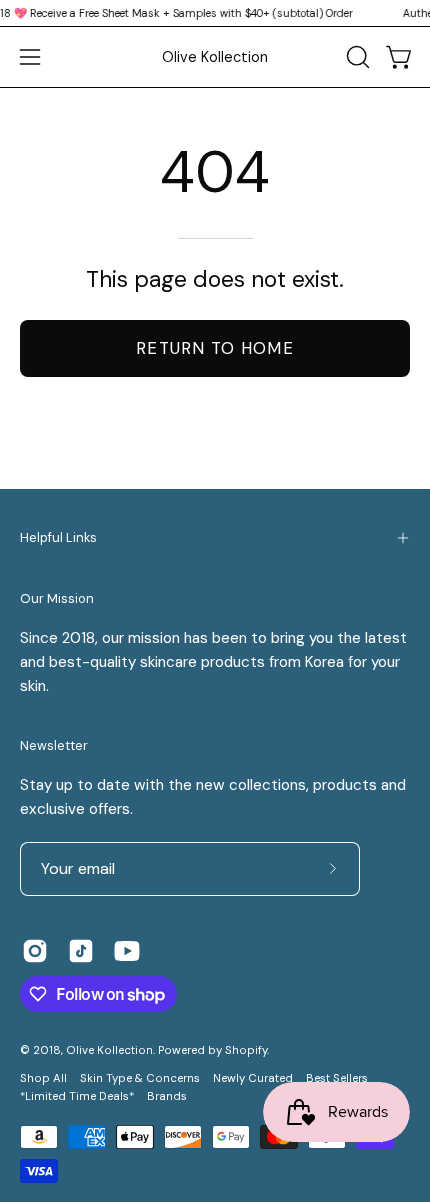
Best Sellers (337, 1078)
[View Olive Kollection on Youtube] (127, 951)
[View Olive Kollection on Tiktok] (81, 951)
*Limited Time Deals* (77, 1096)
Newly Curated (253, 1078)
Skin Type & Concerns (140, 1078)
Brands (167, 1096)
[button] (356, 57)
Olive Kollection (215, 57)
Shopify (246, 1050)
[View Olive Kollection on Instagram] (35, 951)
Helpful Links (58, 537)
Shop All (43, 1078)
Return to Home (215, 348)
